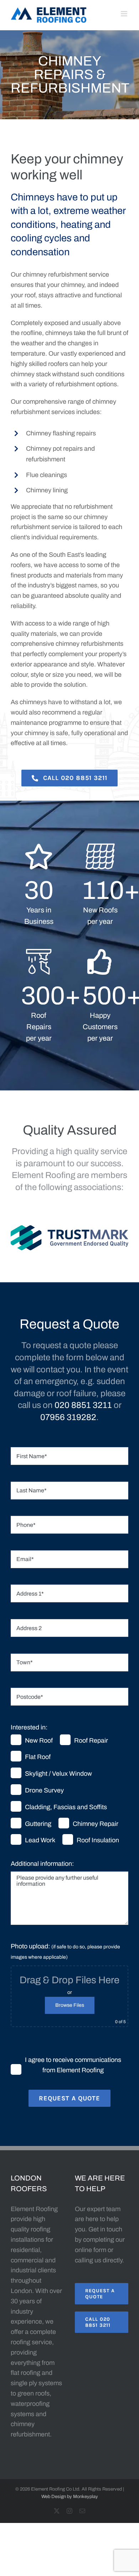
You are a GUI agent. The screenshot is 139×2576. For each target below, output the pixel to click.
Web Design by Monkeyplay (70, 2497)
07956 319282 (68, 1417)
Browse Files (70, 2005)
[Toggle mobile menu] (125, 14)
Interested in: (29, 1727)
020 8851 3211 (83, 1405)
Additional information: (42, 1864)
